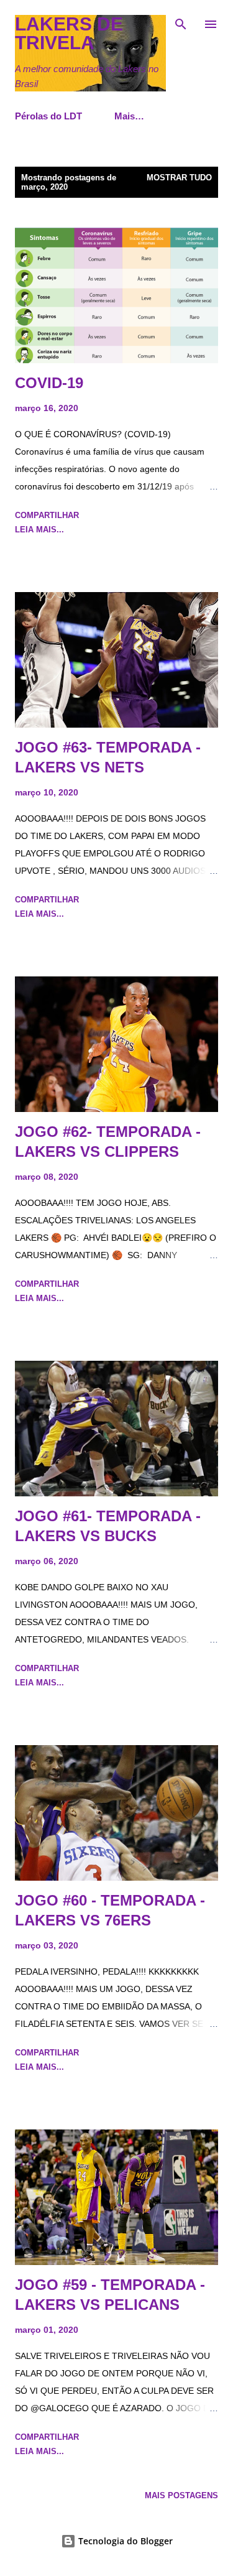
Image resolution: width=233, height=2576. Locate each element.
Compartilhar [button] (47, 515)
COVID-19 (49, 383)
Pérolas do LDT (48, 116)
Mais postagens (181, 2495)
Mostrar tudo (179, 178)
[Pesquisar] (181, 22)
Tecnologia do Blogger (124, 2541)
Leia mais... (39, 530)
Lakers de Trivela (69, 33)
